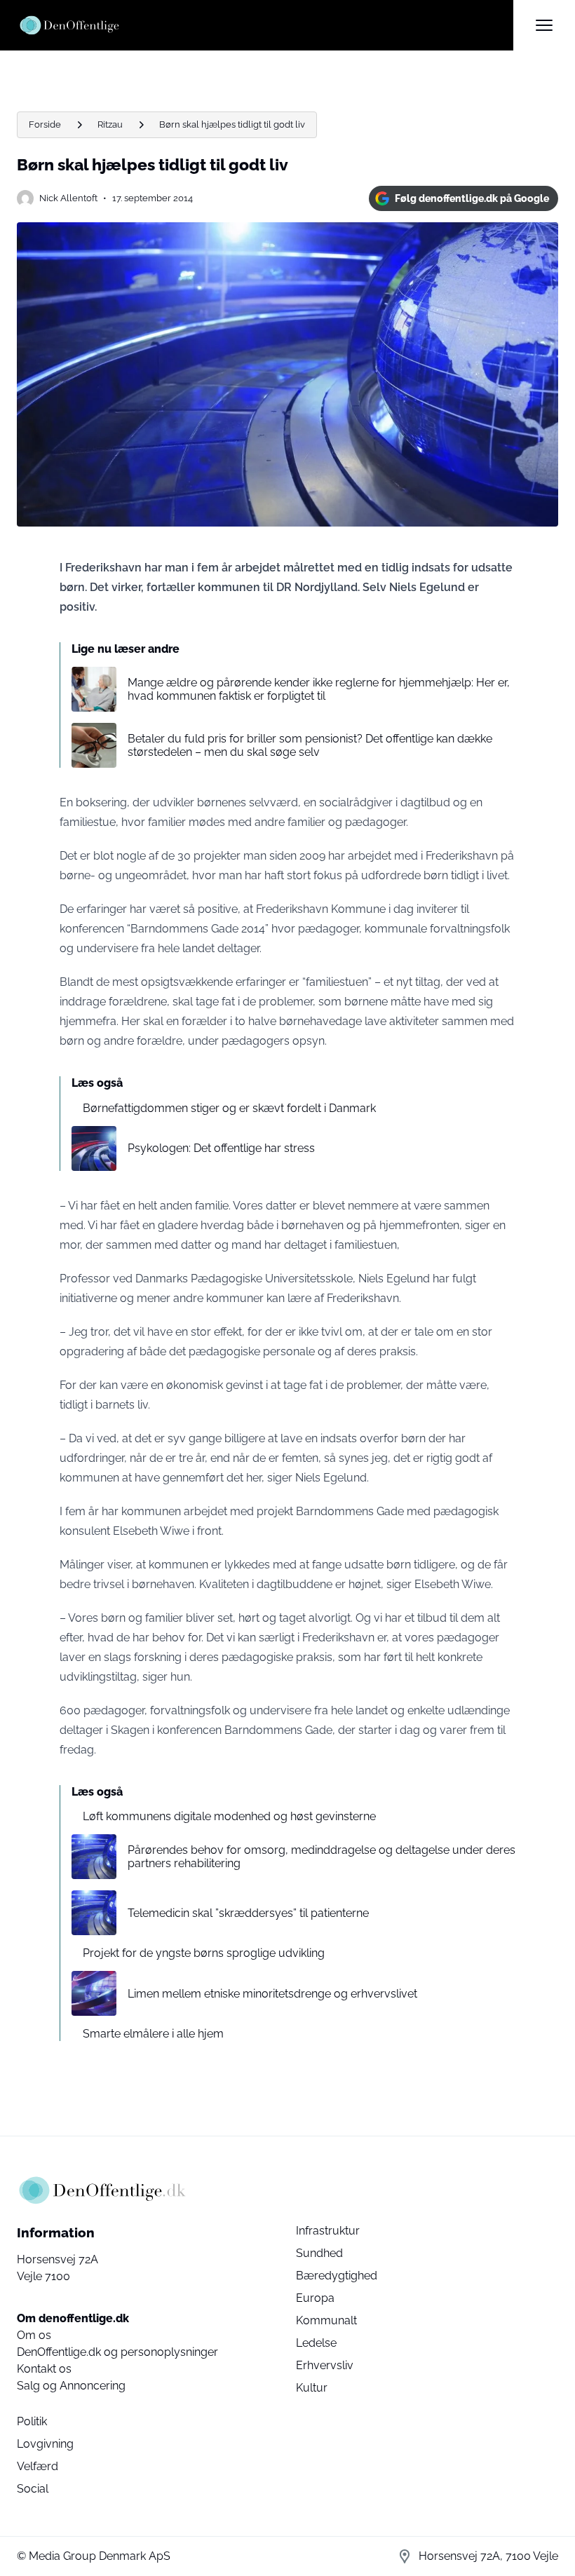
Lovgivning (45, 2444)
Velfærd (38, 2466)
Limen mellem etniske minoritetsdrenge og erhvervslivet (272, 1994)
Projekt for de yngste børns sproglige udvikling (204, 1953)
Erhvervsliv (325, 2365)
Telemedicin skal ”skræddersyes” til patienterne (248, 1913)
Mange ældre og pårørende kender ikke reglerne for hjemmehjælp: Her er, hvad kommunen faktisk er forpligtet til (319, 689)
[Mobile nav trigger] (544, 25)
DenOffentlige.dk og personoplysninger (117, 2352)
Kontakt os (44, 2369)
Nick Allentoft (68, 198)
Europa (315, 2298)
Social (33, 2489)
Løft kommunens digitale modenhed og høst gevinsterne (229, 1816)
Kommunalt (326, 2320)
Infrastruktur (328, 2231)
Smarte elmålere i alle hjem (153, 2034)
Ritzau (110, 124)
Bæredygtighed (337, 2276)
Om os (34, 2335)
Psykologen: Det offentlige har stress (221, 1148)
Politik (32, 2421)
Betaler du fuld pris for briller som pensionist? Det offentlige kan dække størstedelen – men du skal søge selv (310, 745)
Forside (45, 124)
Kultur (312, 2388)
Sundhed (319, 2253)
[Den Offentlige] (265, 25)
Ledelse (316, 2343)
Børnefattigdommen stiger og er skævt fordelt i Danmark (229, 1108)
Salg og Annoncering (71, 2386)
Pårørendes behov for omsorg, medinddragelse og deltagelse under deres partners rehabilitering (322, 1857)
